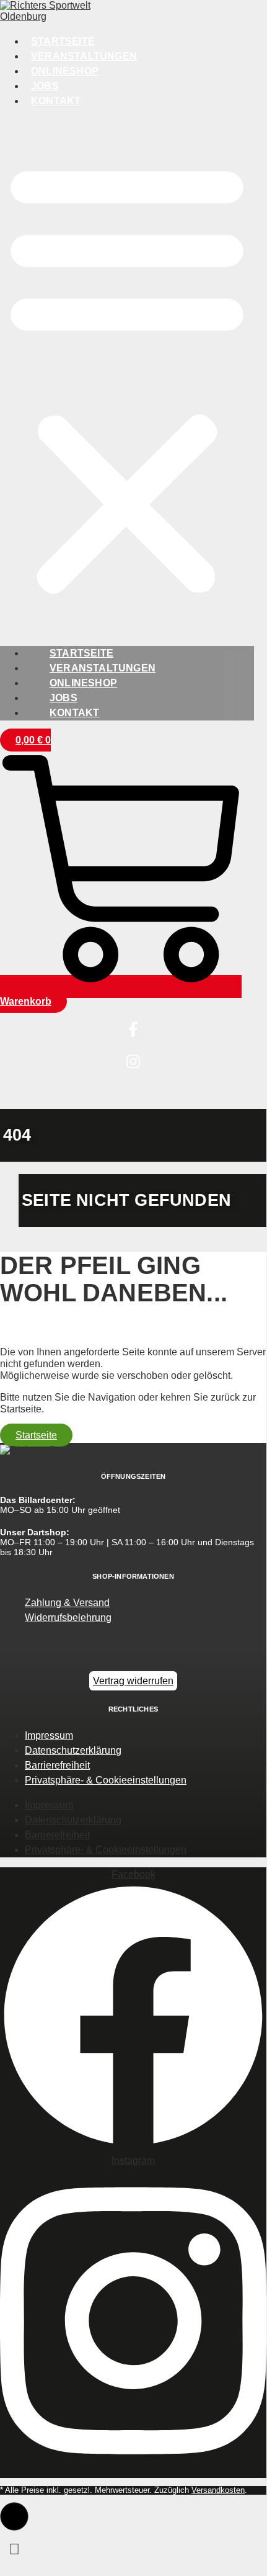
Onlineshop (65, 71)
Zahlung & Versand (67, 1603)
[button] (127, 377)
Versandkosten (218, 2490)
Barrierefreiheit (57, 1765)
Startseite (63, 41)
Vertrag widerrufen (133, 1681)
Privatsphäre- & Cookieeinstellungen (106, 1780)
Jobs (45, 86)
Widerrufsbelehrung (68, 1618)
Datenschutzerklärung (73, 1750)
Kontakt (56, 101)
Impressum (49, 1735)
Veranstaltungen (84, 56)
